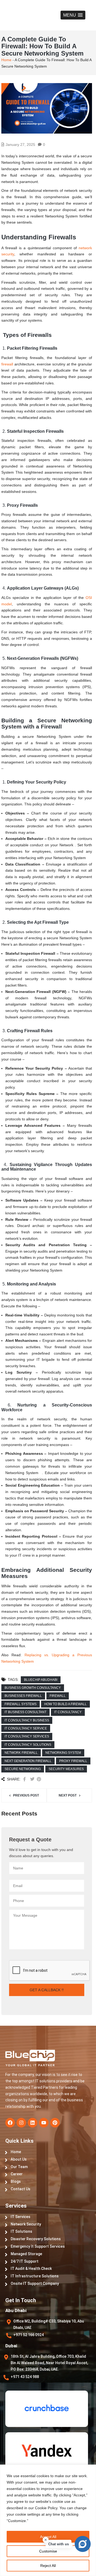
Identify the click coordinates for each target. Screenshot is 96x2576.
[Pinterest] (55, 2123)
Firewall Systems (21, 1704)
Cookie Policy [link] (46, 2508)
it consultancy (68, 1712)
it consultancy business (27, 1720)
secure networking (23, 1769)
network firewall (21, 1753)
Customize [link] (17, 2521)
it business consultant (25, 1712)
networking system (63, 1753)
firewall (7, 364)
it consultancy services (27, 1736)
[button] (73, 15)
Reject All (48, 2566)
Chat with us (59, 2544)
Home (6, 60)
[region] (48, 2520)
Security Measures (66, 1769)
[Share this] (25, 1779)
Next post (68, 1795)
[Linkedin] (33, 2123)
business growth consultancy (33, 1688)
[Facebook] (10, 2123)
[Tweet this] (32, 1779)
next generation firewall (28, 1761)
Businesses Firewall (23, 1696)
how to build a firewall (65, 1704)
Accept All (48, 2537)
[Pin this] (39, 1779)
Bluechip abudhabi (41, 1680)
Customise (48, 2551)
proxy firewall (73, 1761)
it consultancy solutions (28, 1745)
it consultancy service (26, 1728)
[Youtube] (44, 2123)
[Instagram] (21, 2123)
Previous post (26, 1795)
